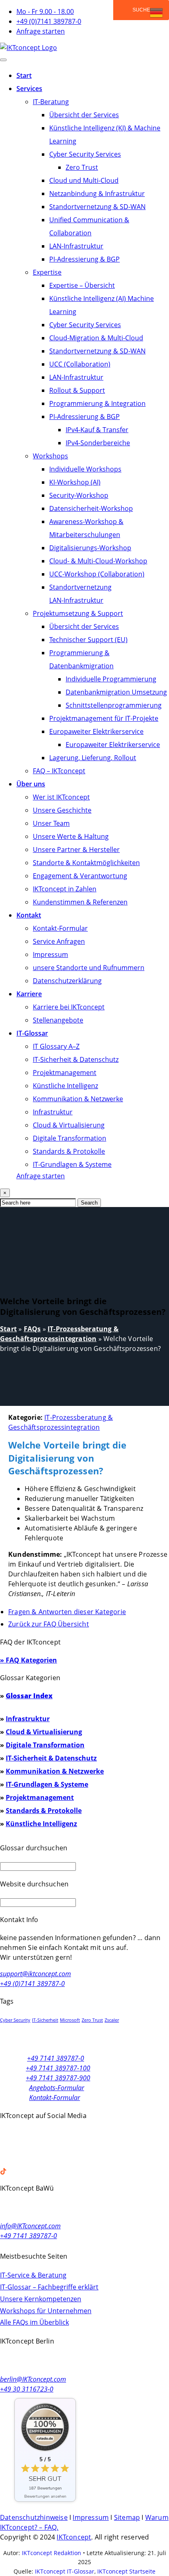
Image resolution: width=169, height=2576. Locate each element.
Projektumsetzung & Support (78, 613)
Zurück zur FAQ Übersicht (49, 1624)
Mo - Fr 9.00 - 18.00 (45, 11)
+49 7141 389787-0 (56, 2058)
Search (89, 1203)
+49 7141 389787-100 (58, 2068)
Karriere (29, 994)
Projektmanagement (65, 1073)
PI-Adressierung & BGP (84, 259)
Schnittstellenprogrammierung (114, 705)
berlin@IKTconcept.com (33, 2379)
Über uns (31, 784)
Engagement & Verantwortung (80, 876)
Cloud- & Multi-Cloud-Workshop (98, 561)
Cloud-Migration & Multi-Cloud (96, 338)
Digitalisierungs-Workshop (90, 548)
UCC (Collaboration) (80, 364)
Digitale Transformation (70, 1138)
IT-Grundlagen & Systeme (72, 1164)
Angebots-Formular (57, 2088)
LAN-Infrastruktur (76, 246)
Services (29, 89)
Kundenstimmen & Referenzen (80, 902)
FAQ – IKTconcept (59, 771)
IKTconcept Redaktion (51, 2553)
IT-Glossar (32, 1033)
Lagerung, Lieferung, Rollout (93, 758)
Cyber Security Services (85, 154)
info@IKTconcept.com (30, 2226)
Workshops (50, 456)
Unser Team (51, 823)
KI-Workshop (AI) (75, 482)
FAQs (32, 1329)
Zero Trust (82, 167)
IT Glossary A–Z (56, 1046)
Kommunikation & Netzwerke (78, 1099)
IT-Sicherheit (45, 2020)
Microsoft (70, 2020)
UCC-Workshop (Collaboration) (97, 574)
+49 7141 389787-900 (58, 2078)
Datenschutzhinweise (34, 2517)
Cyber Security (15, 2020)
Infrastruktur (53, 1112)
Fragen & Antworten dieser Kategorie (67, 1612)
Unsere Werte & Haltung (71, 836)
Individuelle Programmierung (111, 679)
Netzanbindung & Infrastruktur (97, 194)
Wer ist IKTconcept (61, 797)
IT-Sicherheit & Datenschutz (76, 1059)
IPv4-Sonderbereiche (98, 443)
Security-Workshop (79, 495)
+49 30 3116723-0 (27, 2389)
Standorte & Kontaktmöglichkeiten (86, 863)
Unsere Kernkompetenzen (41, 2299)
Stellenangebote (58, 1020)
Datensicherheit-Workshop (91, 508)
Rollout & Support (77, 390)
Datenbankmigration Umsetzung (116, 692)
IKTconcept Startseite (126, 2571)
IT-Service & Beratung (33, 2275)
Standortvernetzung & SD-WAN (97, 207)
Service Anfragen (59, 941)
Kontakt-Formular (60, 928)
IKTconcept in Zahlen (65, 889)
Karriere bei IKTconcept (69, 1007)
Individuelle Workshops (85, 469)
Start (24, 75)
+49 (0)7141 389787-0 (49, 21)
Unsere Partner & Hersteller (76, 850)
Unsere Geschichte (62, 810)
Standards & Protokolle (69, 1151)
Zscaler (112, 2020)
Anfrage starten (41, 31)
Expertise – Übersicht (82, 285)
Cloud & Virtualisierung (69, 1125)
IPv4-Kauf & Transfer (97, 430)
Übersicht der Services (84, 115)
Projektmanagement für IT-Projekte (104, 718)
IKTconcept (74, 2537)
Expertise (47, 272)
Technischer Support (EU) (88, 640)
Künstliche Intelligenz (65, 1086)
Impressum (50, 954)
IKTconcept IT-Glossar (65, 2571)
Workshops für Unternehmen (46, 2311)
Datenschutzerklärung (67, 981)
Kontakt (29, 915)
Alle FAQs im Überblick (34, 2322)
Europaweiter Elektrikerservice (96, 731)
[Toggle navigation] (3, 60)
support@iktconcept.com (35, 1974)
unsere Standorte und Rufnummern (89, 968)
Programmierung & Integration (97, 403)
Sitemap (127, 2517)
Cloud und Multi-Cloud (84, 180)
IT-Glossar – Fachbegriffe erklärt (49, 2287)
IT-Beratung (51, 102)
